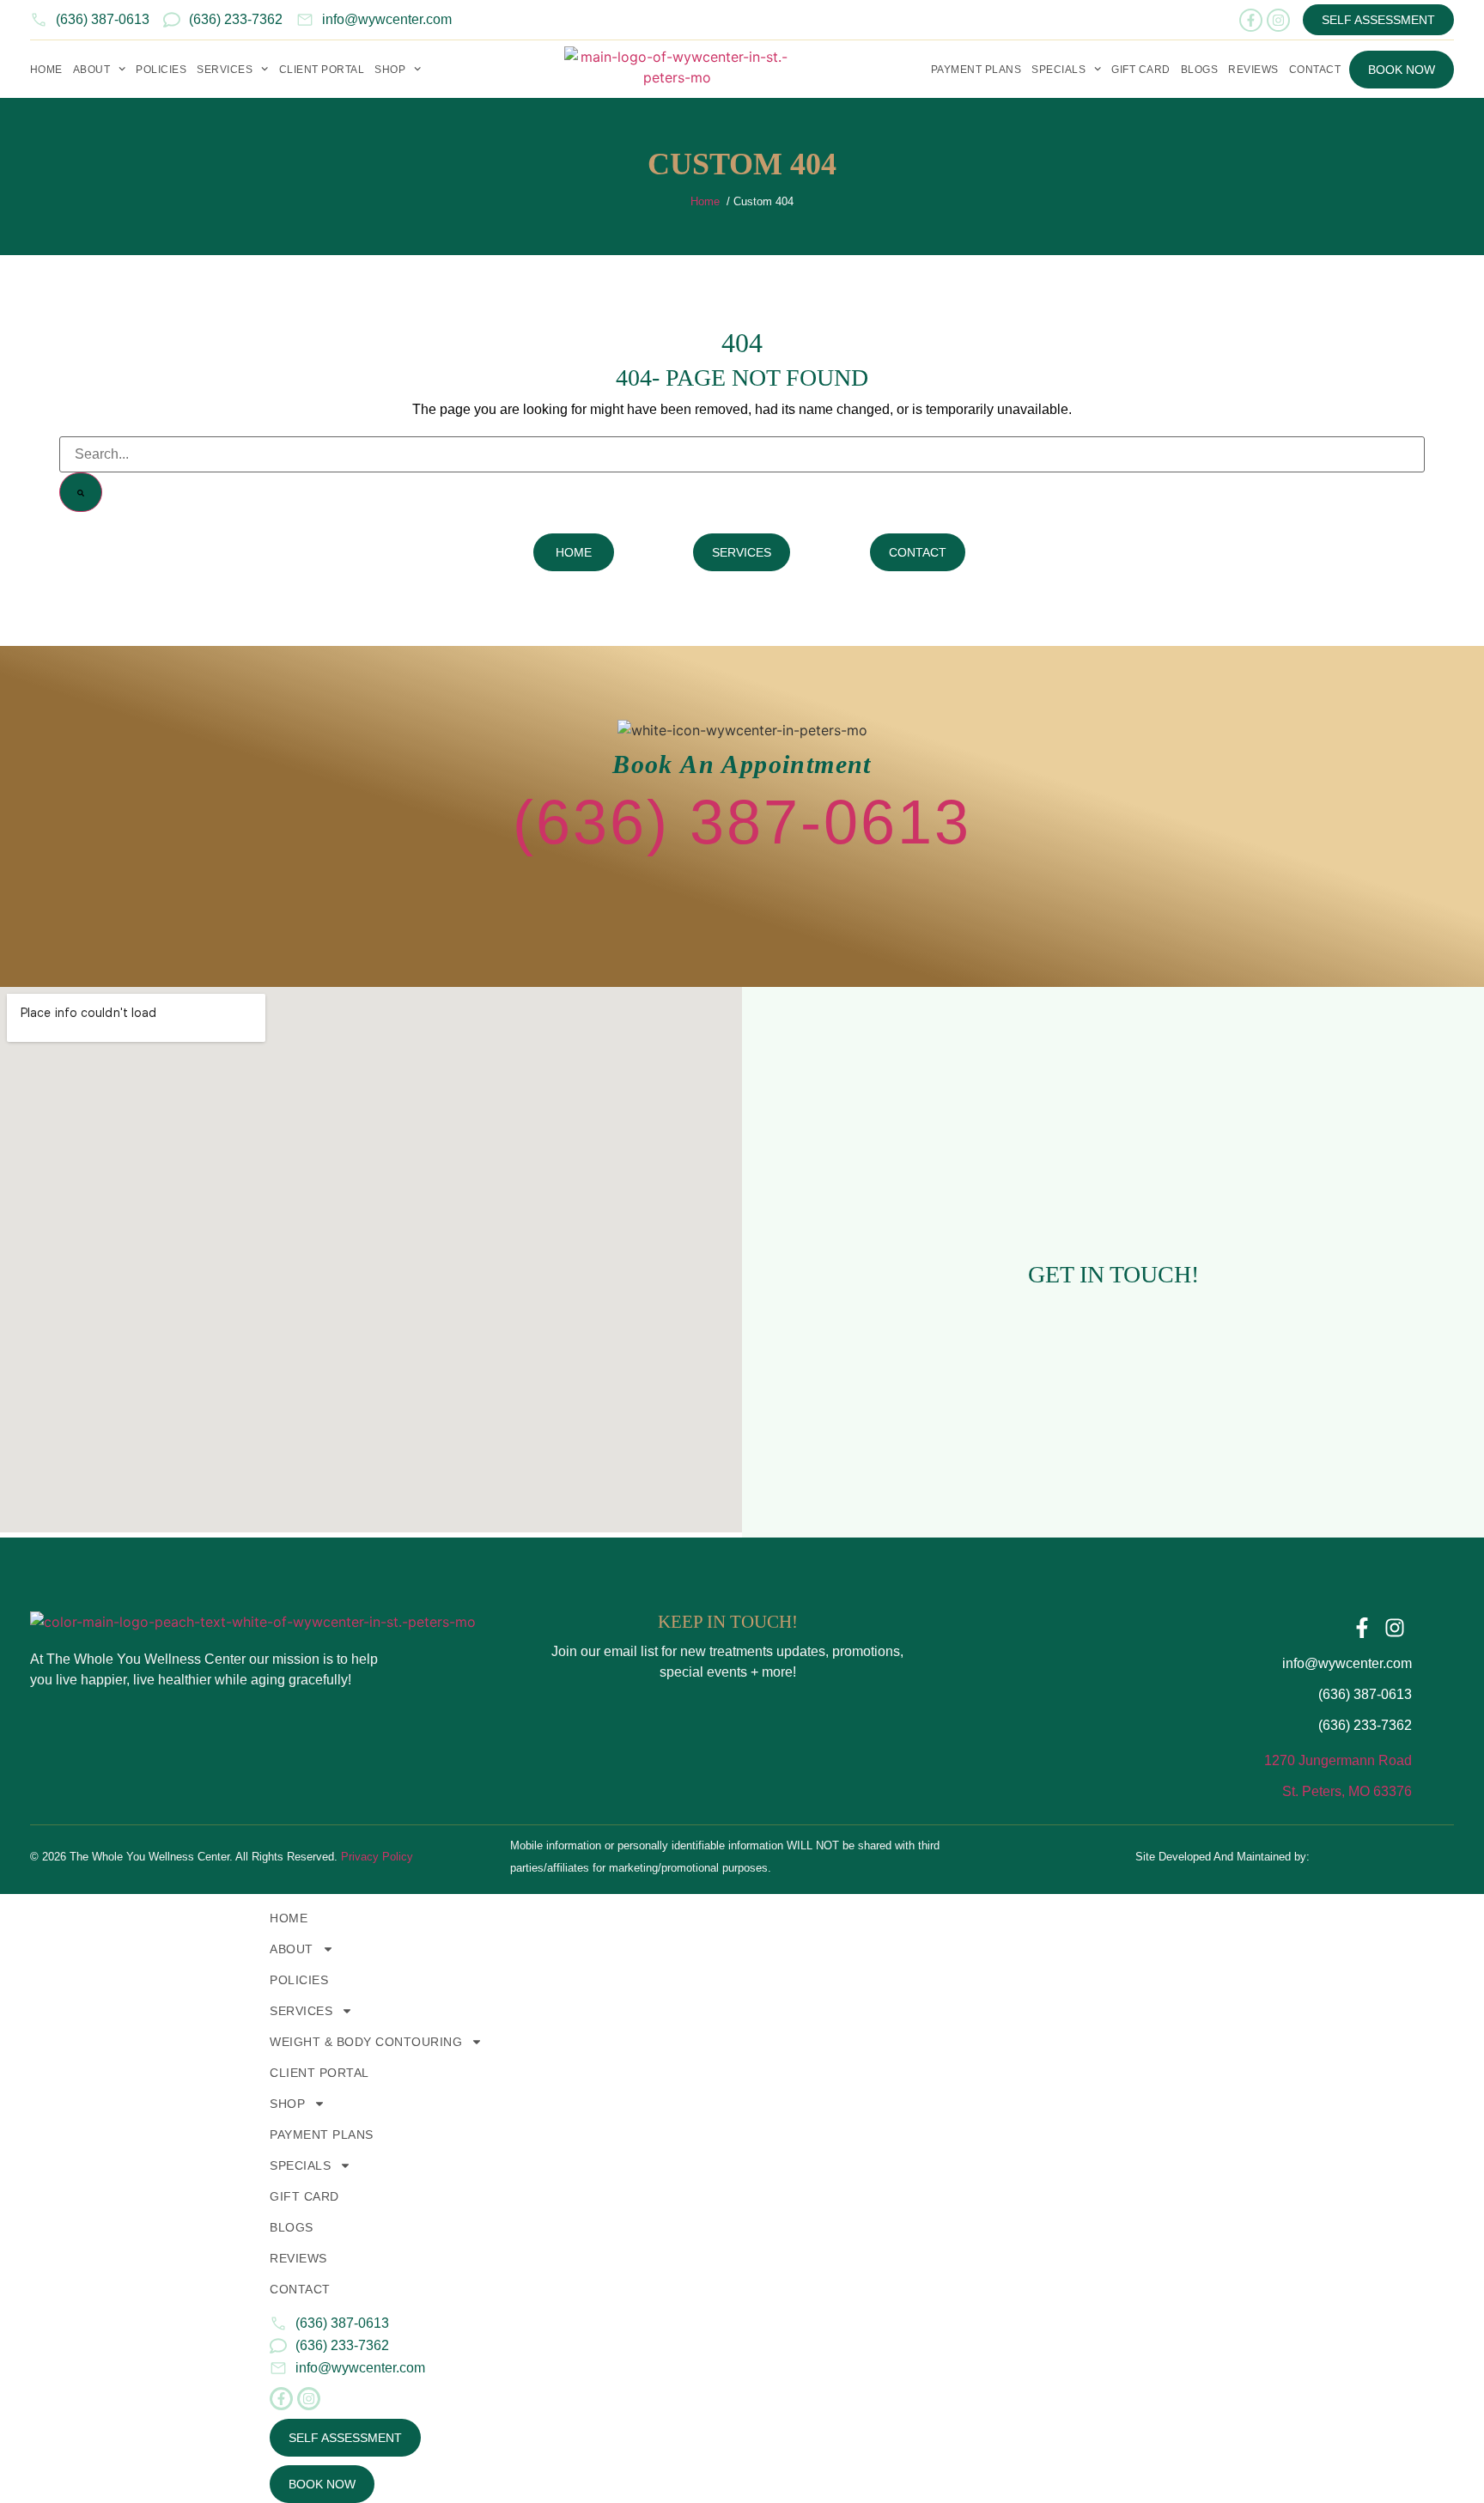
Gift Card (1141, 70)
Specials (300, 2165)
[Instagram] (1278, 20)
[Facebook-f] (1251, 20)
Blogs (1200, 70)
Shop (287, 2104)
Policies (161, 70)
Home (46, 70)
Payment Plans (976, 70)
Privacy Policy (377, 1857)
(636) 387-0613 (742, 822)
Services (225, 70)
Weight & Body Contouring (366, 2042)
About (92, 70)
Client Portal (322, 70)
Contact (1315, 70)
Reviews (1253, 70)
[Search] (81, 492)
